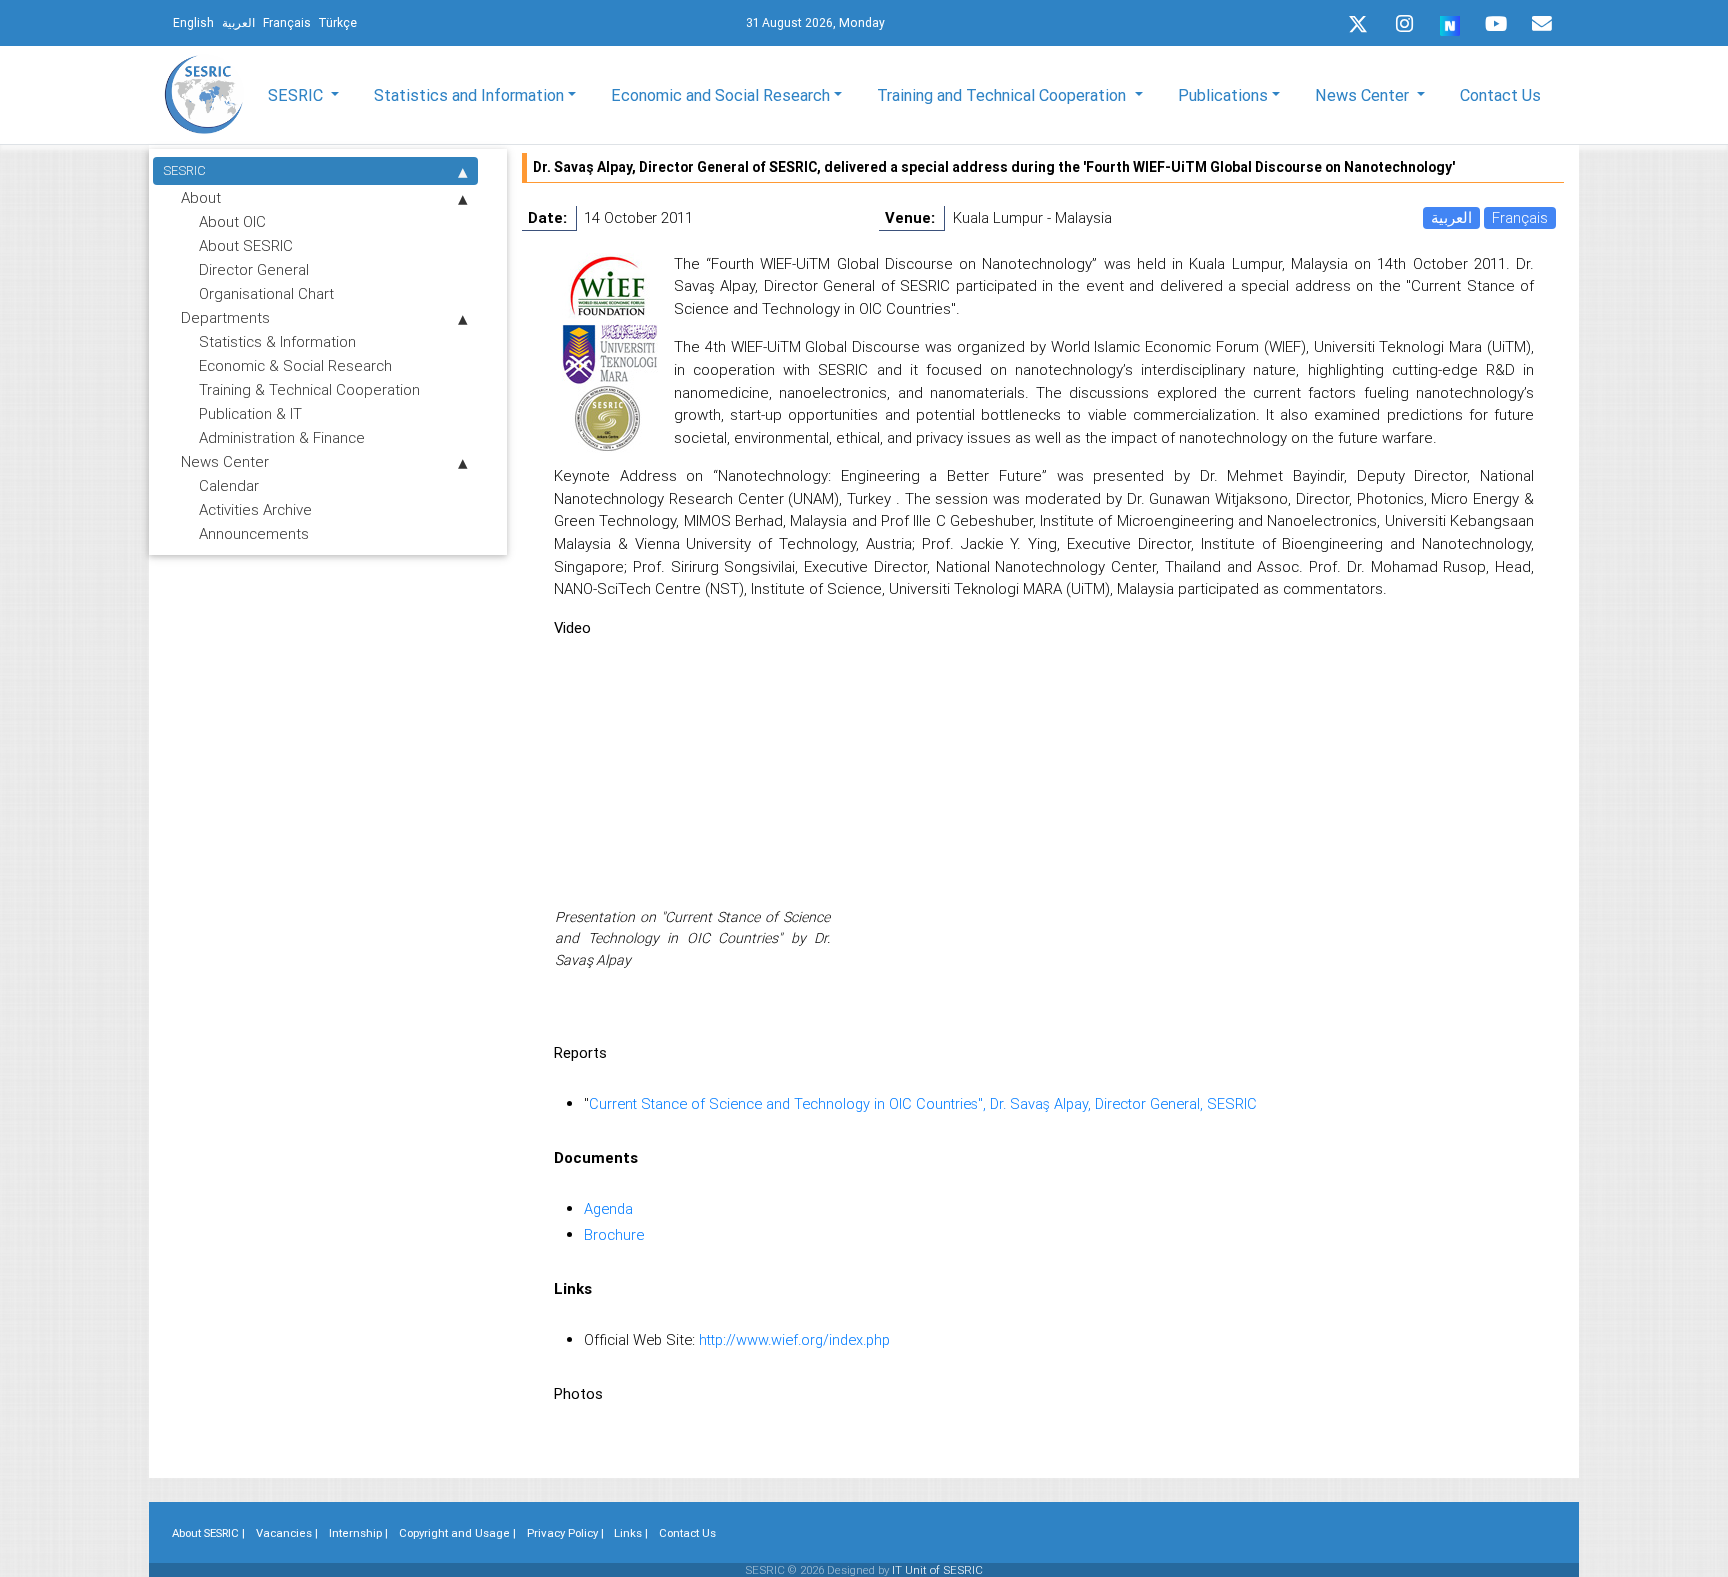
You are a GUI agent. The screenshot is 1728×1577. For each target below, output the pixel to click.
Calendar (229, 485)
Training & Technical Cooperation (309, 389)
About (201, 197)
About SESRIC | (208, 1533)
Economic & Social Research (295, 365)
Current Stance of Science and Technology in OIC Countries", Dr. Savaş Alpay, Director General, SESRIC (923, 1103)
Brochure (614, 1234)
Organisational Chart (266, 293)
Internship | (358, 1533)
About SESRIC (246, 245)
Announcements (254, 533)
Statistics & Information (277, 341)
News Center (225, 461)
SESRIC (184, 170)
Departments (225, 317)
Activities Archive (255, 509)
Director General (254, 269)
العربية (1451, 217)
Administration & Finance (282, 437)
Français (1520, 217)
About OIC (232, 221)
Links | (631, 1533)
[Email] (1542, 24)
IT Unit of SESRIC (937, 1570)
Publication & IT (250, 413)
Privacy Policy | (565, 1533)
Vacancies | (287, 1533)
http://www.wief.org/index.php (794, 1339)
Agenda (608, 1208)
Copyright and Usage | (457, 1533)
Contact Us (1500, 95)
